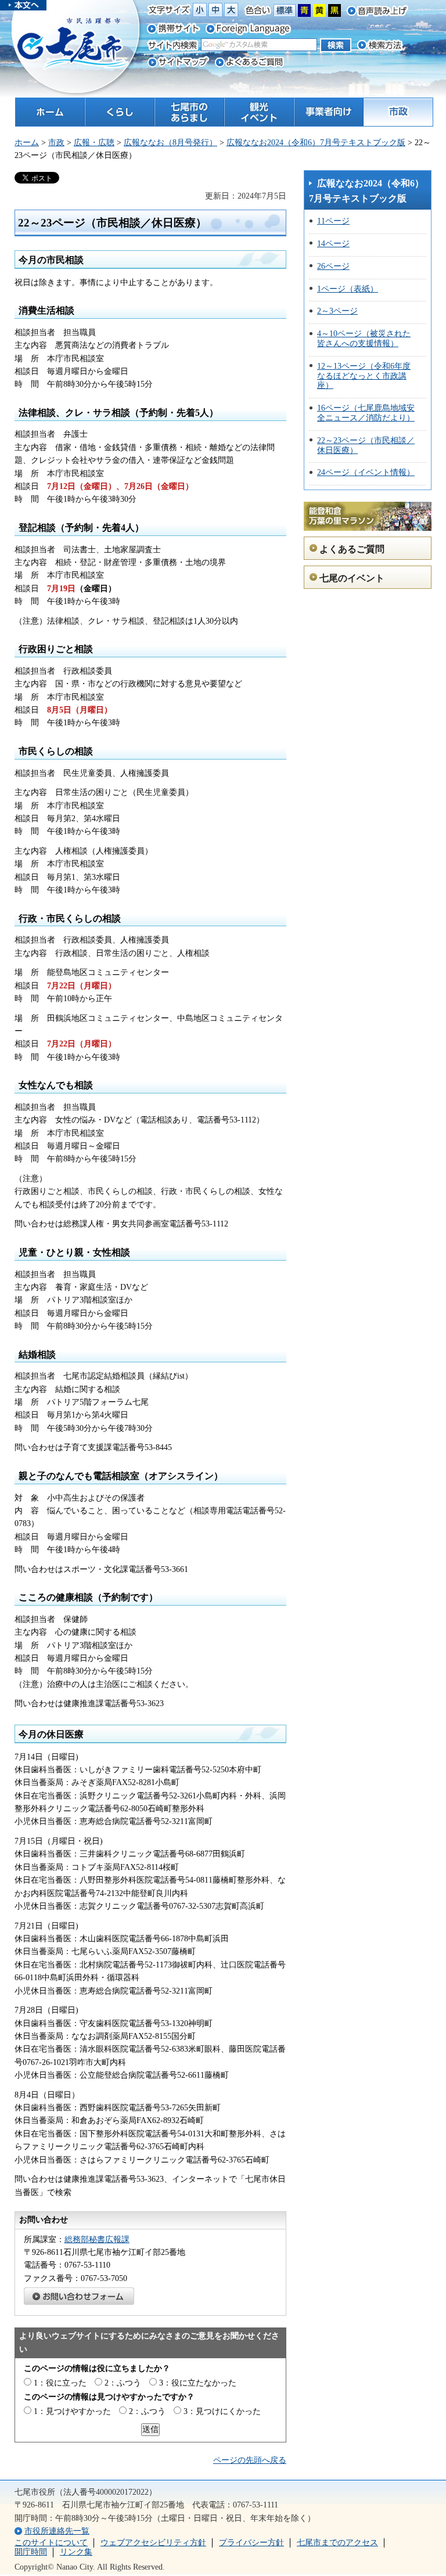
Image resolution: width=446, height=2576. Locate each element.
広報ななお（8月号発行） (170, 143)
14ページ (333, 244)
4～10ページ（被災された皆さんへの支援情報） (364, 339)
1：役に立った (60, 2383)
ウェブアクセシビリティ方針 (153, 2543)
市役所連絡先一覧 (57, 2531)
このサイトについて (51, 2543)
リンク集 (76, 2552)
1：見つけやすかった (72, 2411)
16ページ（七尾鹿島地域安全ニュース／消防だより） (366, 413)
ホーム (27, 143)
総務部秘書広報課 (97, 2239)
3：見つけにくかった (222, 2411)
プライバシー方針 (251, 2543)
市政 (56, 143)
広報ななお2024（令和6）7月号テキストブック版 (316, 143)
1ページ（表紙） (348, 289)
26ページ (333, 266)
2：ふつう (123, 2383)
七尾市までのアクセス (337, 2543)
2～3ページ (337, 311)
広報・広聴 (94, 143)
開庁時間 (31, 2552)
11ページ (333, 221)
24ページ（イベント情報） (366, 472)
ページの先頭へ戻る (250, 2460)
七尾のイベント (352, 578)
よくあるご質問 (352, 549)
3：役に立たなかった (198, 2383)
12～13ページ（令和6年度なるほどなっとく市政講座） (364, 376)
